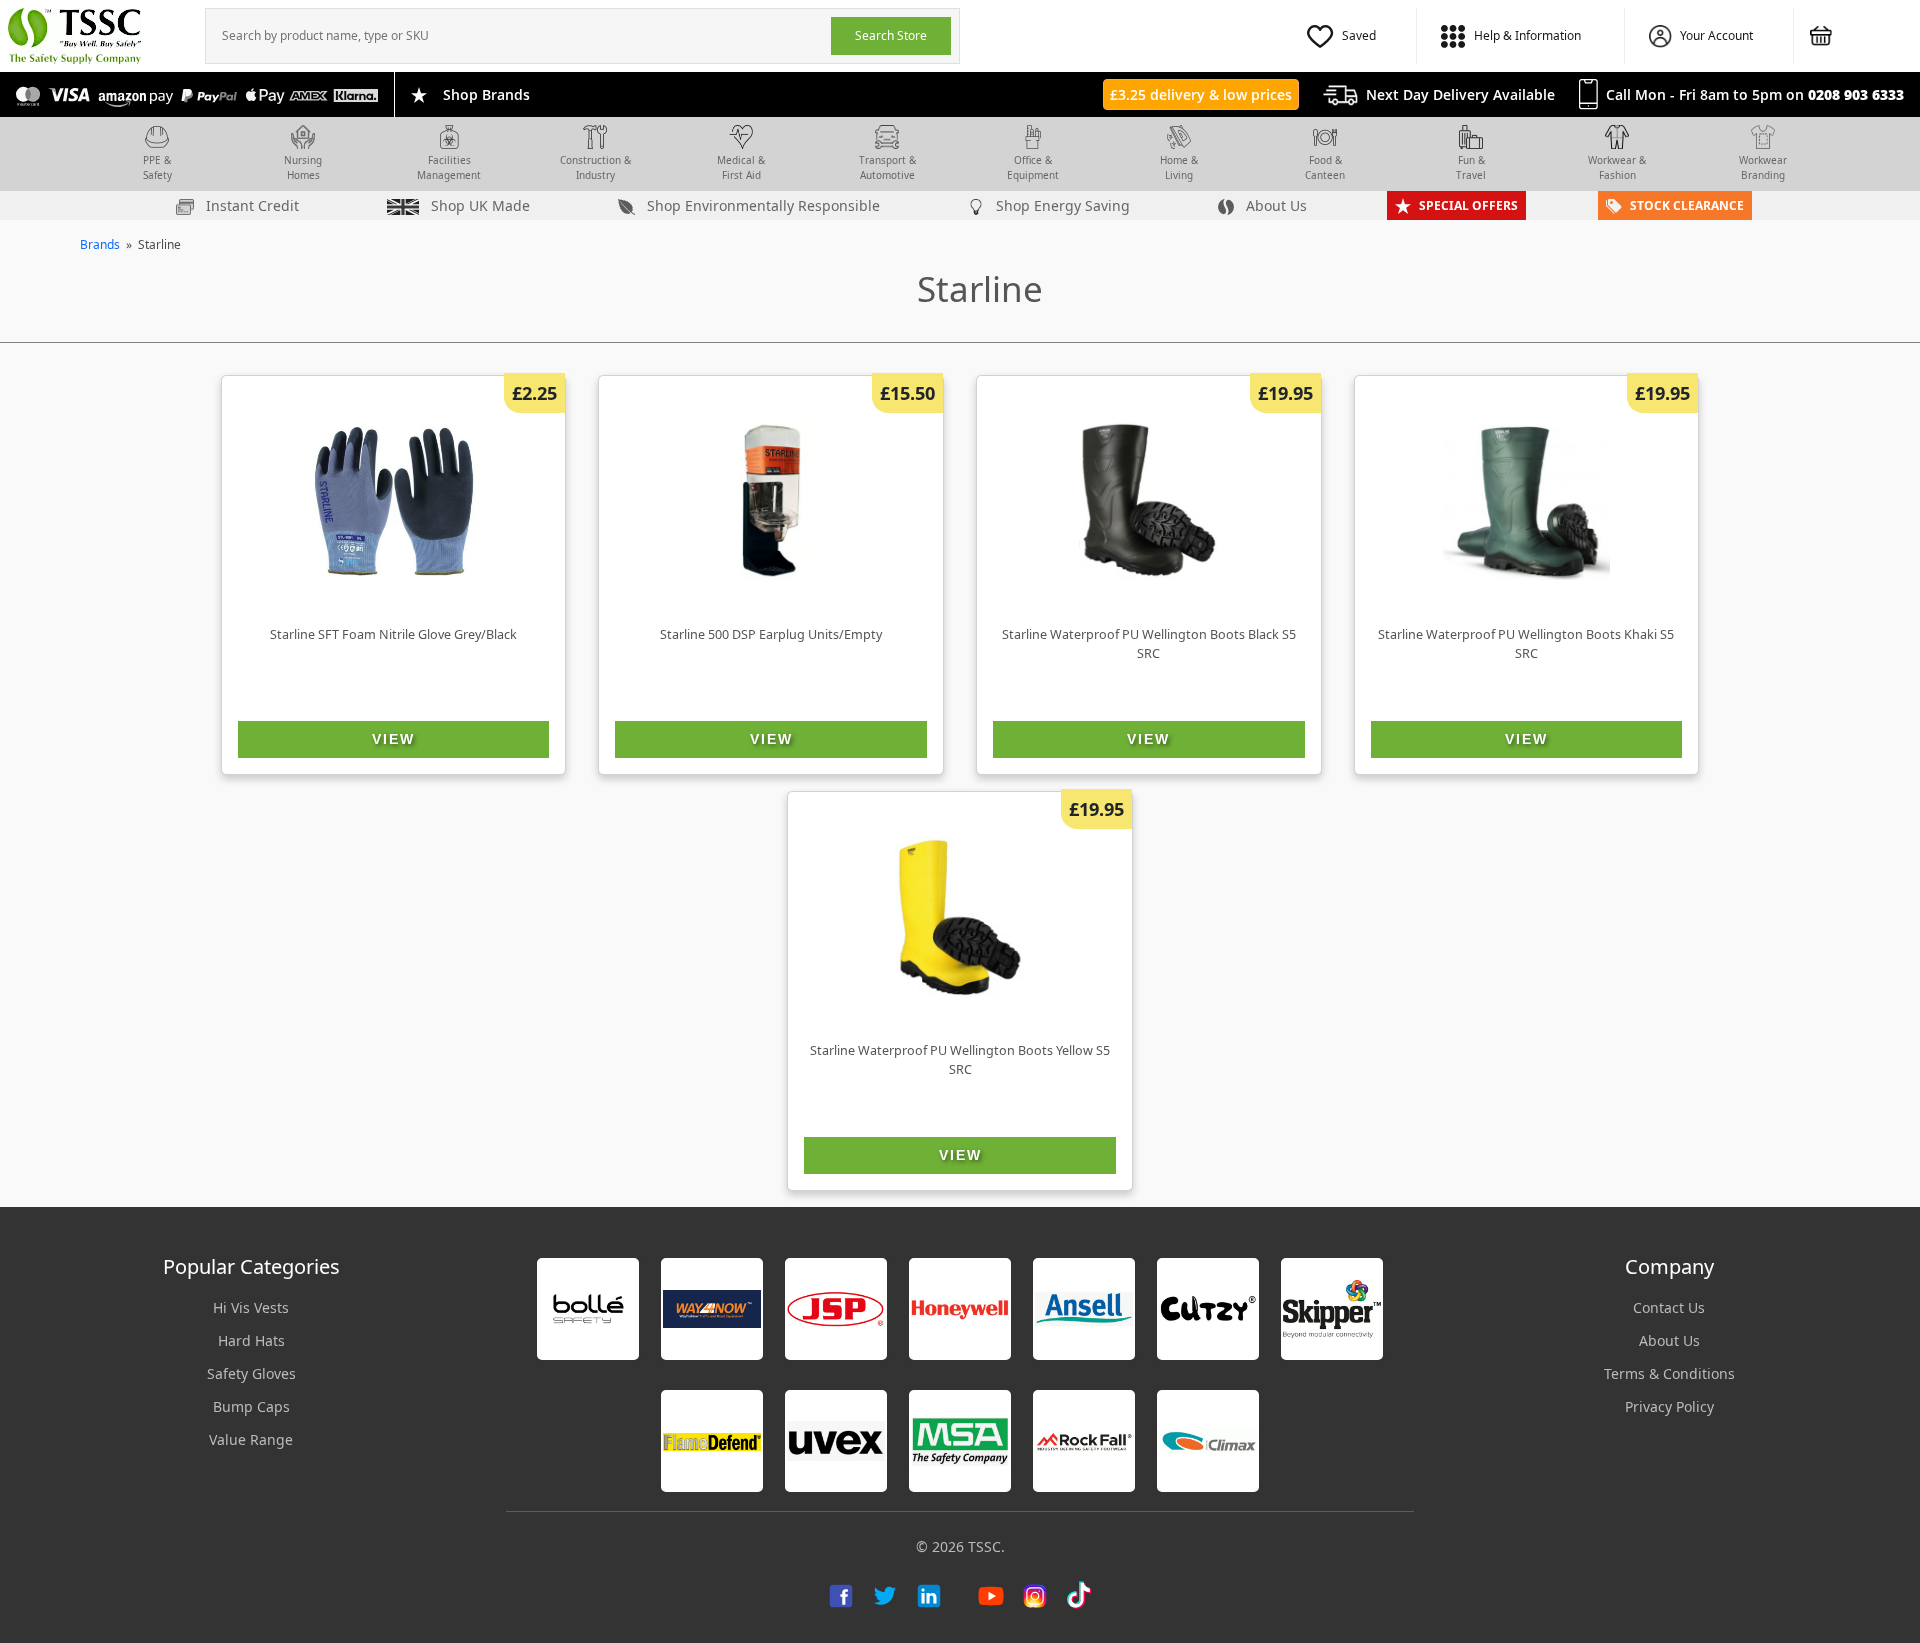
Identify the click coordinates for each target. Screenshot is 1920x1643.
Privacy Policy (1669, 1406)
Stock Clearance (1687, 205)
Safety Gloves (251, 1373)
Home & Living (1179, 167)
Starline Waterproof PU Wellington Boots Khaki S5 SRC (1526, 644)
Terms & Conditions (1669, 1373)
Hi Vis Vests (251, 1307)
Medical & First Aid (741, 167)
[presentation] (518, 36)
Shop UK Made (478, 205)
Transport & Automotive (887, 167)
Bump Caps (251, 1406)
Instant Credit (250, 205)
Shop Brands (486, 94)
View (393, 739)
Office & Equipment (1033, 167)
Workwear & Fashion (1617, 167)
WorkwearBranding (1763, 167)
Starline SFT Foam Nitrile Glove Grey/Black (393, 634)
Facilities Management (449, 167)
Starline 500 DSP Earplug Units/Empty (771, 634)
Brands (100, 244)
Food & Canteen (1325, 167)
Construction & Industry (595, 167)
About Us (1274, 205)
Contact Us (1669, 1307)
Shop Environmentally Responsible (761, 205)
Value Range (251, 1439)
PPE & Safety (157, 167)
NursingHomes (303, 167)
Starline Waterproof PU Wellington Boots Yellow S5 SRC (960, 1060)
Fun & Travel (1471, 167)
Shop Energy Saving (1061, 205)
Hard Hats (251, 1340)
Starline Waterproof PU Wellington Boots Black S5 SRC (1149, 644)
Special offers (1468, 205)
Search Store (891, 35)
